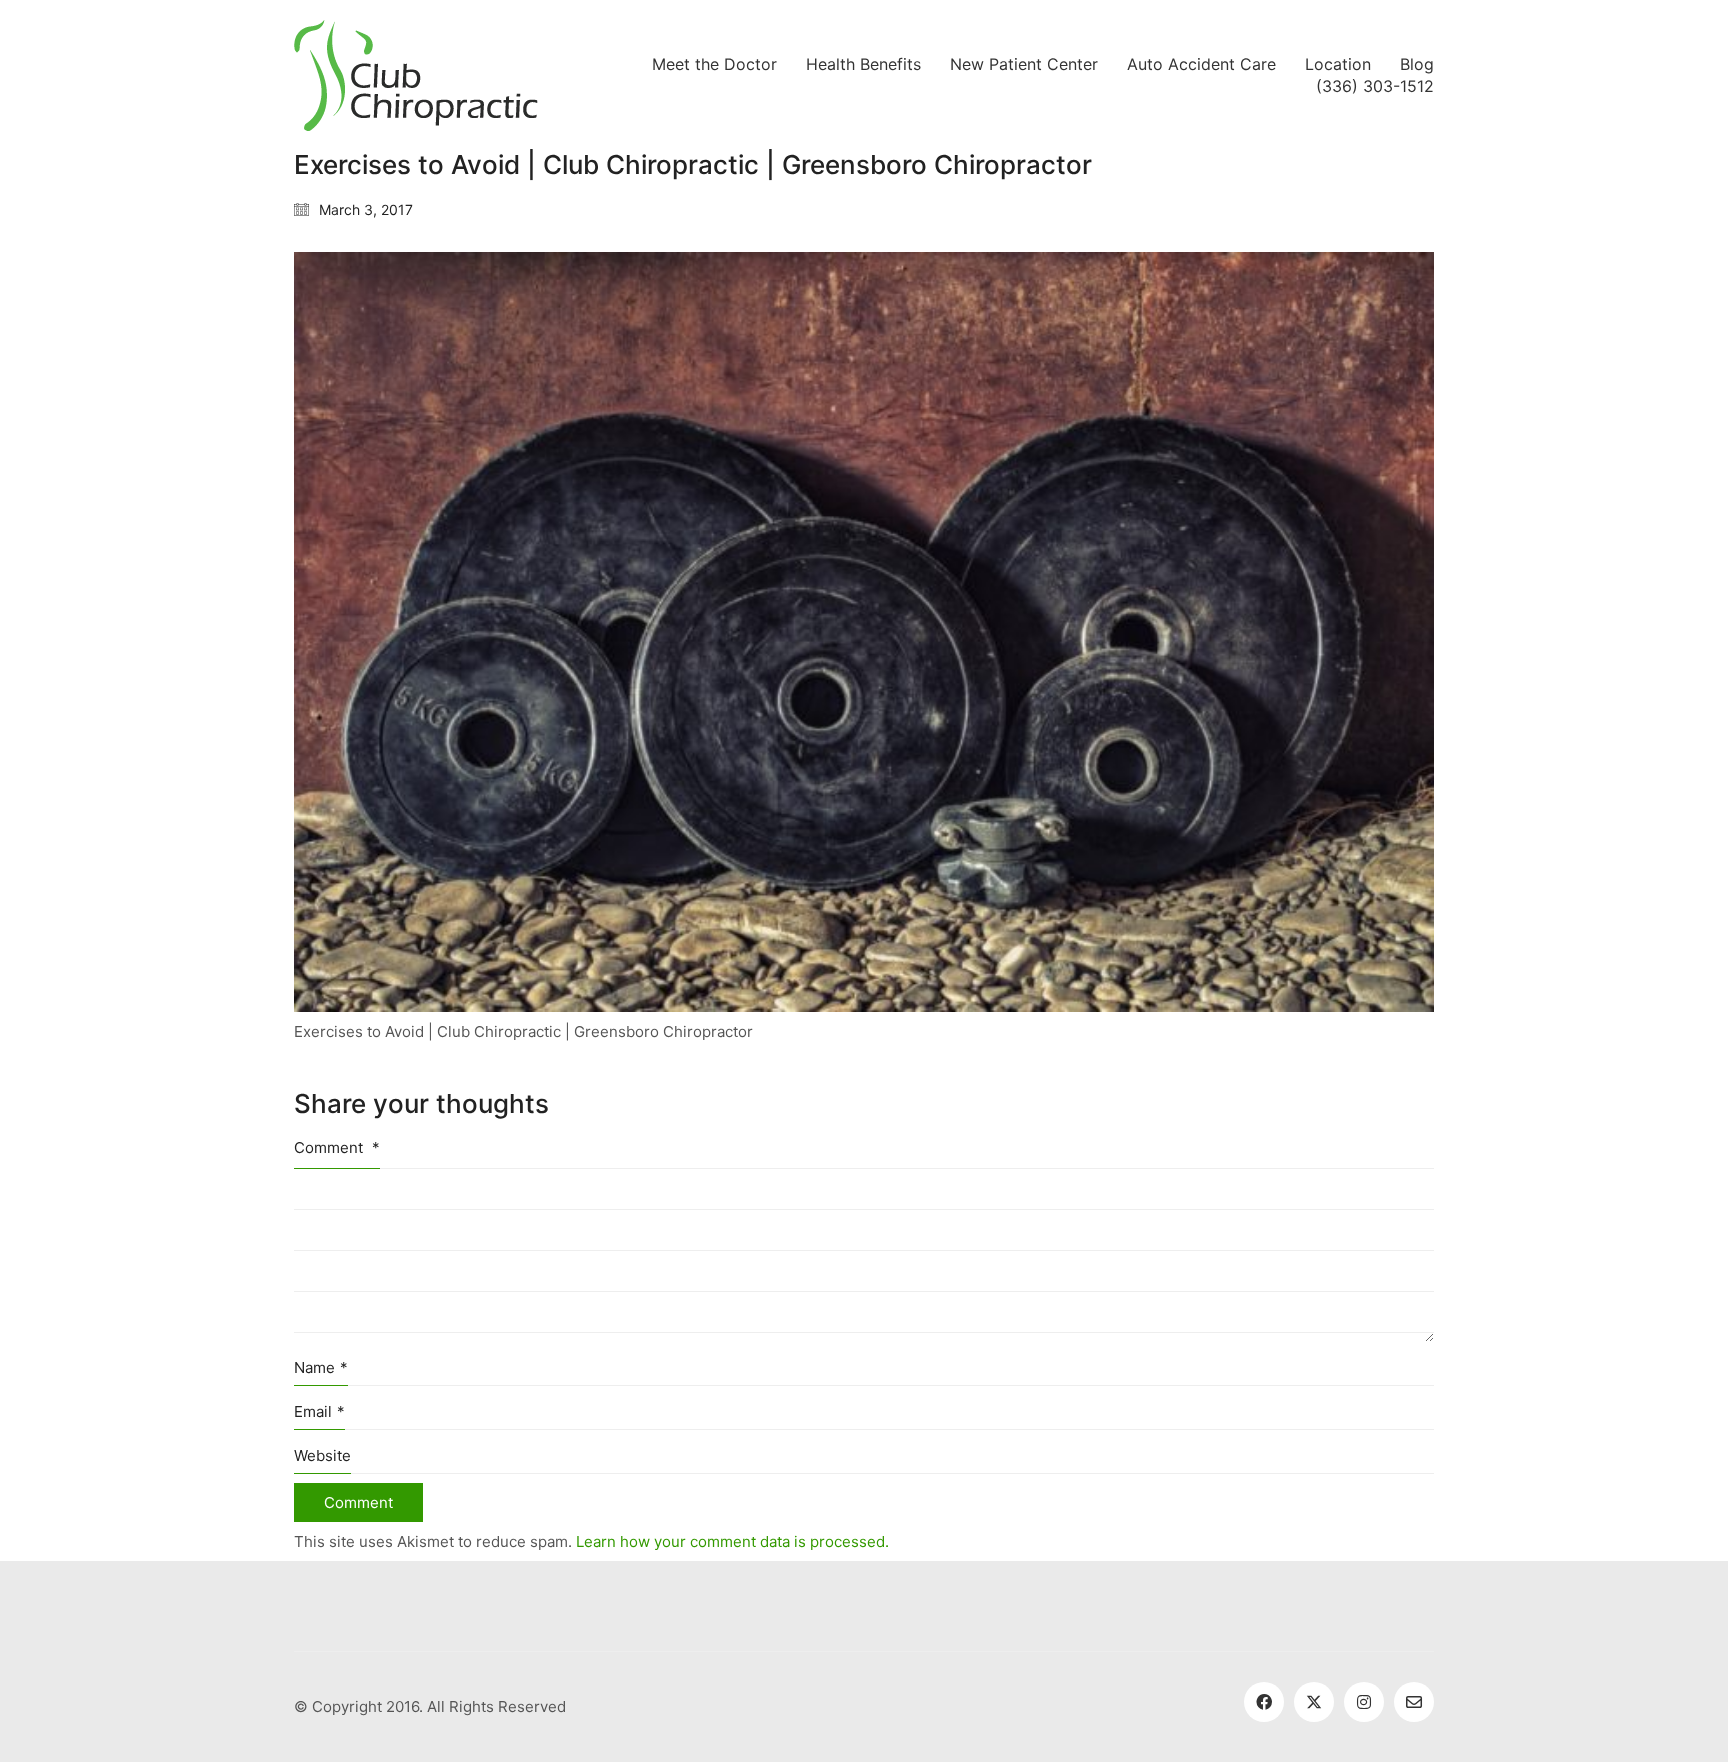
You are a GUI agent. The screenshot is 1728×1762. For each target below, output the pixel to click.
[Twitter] (1314, 1702)
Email (319, 1411)
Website (322, 1455)
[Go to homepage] (416, 75)
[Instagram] (1364, 1702)
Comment (337, 1147)
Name (321, 1367)
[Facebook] (1264, 1702)
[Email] (1414, 1702)
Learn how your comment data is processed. (732, 1541)
